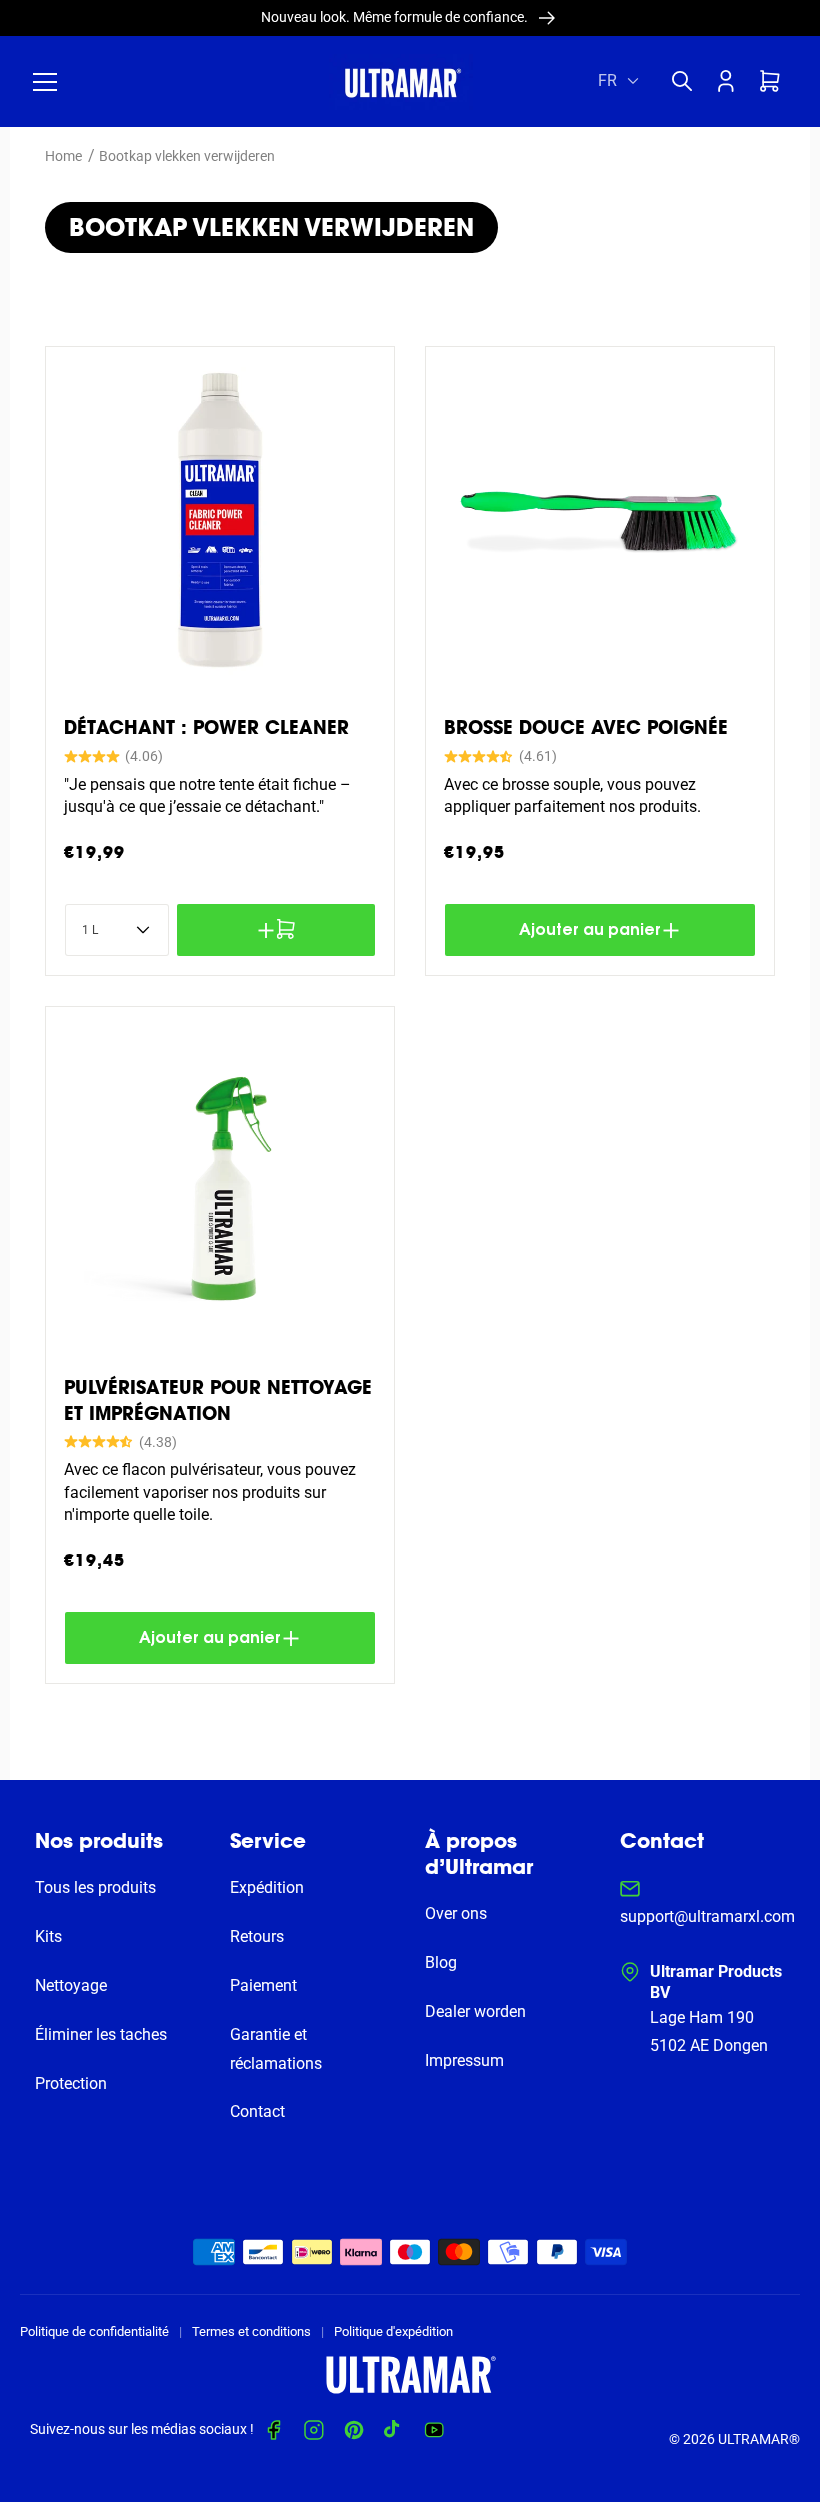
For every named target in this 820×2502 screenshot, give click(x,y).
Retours (257, 1936)
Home (63, 156)
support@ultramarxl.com (707, 1916)
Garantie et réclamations (276, 2049)
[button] (45, 82)
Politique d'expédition (393, 2331)
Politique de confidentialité (94, 2331)
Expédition (267, 1887)
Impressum (464, 2060)
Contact (257, 2111)
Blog (441, 1962)
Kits (48, 1936)
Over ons (456, 1913)
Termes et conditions (251, 2331)
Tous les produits (95, 1887)
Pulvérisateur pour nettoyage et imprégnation (218, 1400)
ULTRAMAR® (759, 2439)
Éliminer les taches (101, 2034)
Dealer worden (475, 2011)
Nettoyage (71, 1985)
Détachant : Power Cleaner (206, 727)
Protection (71, 2083)
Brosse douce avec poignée (586, 727)
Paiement (263, 1985)
